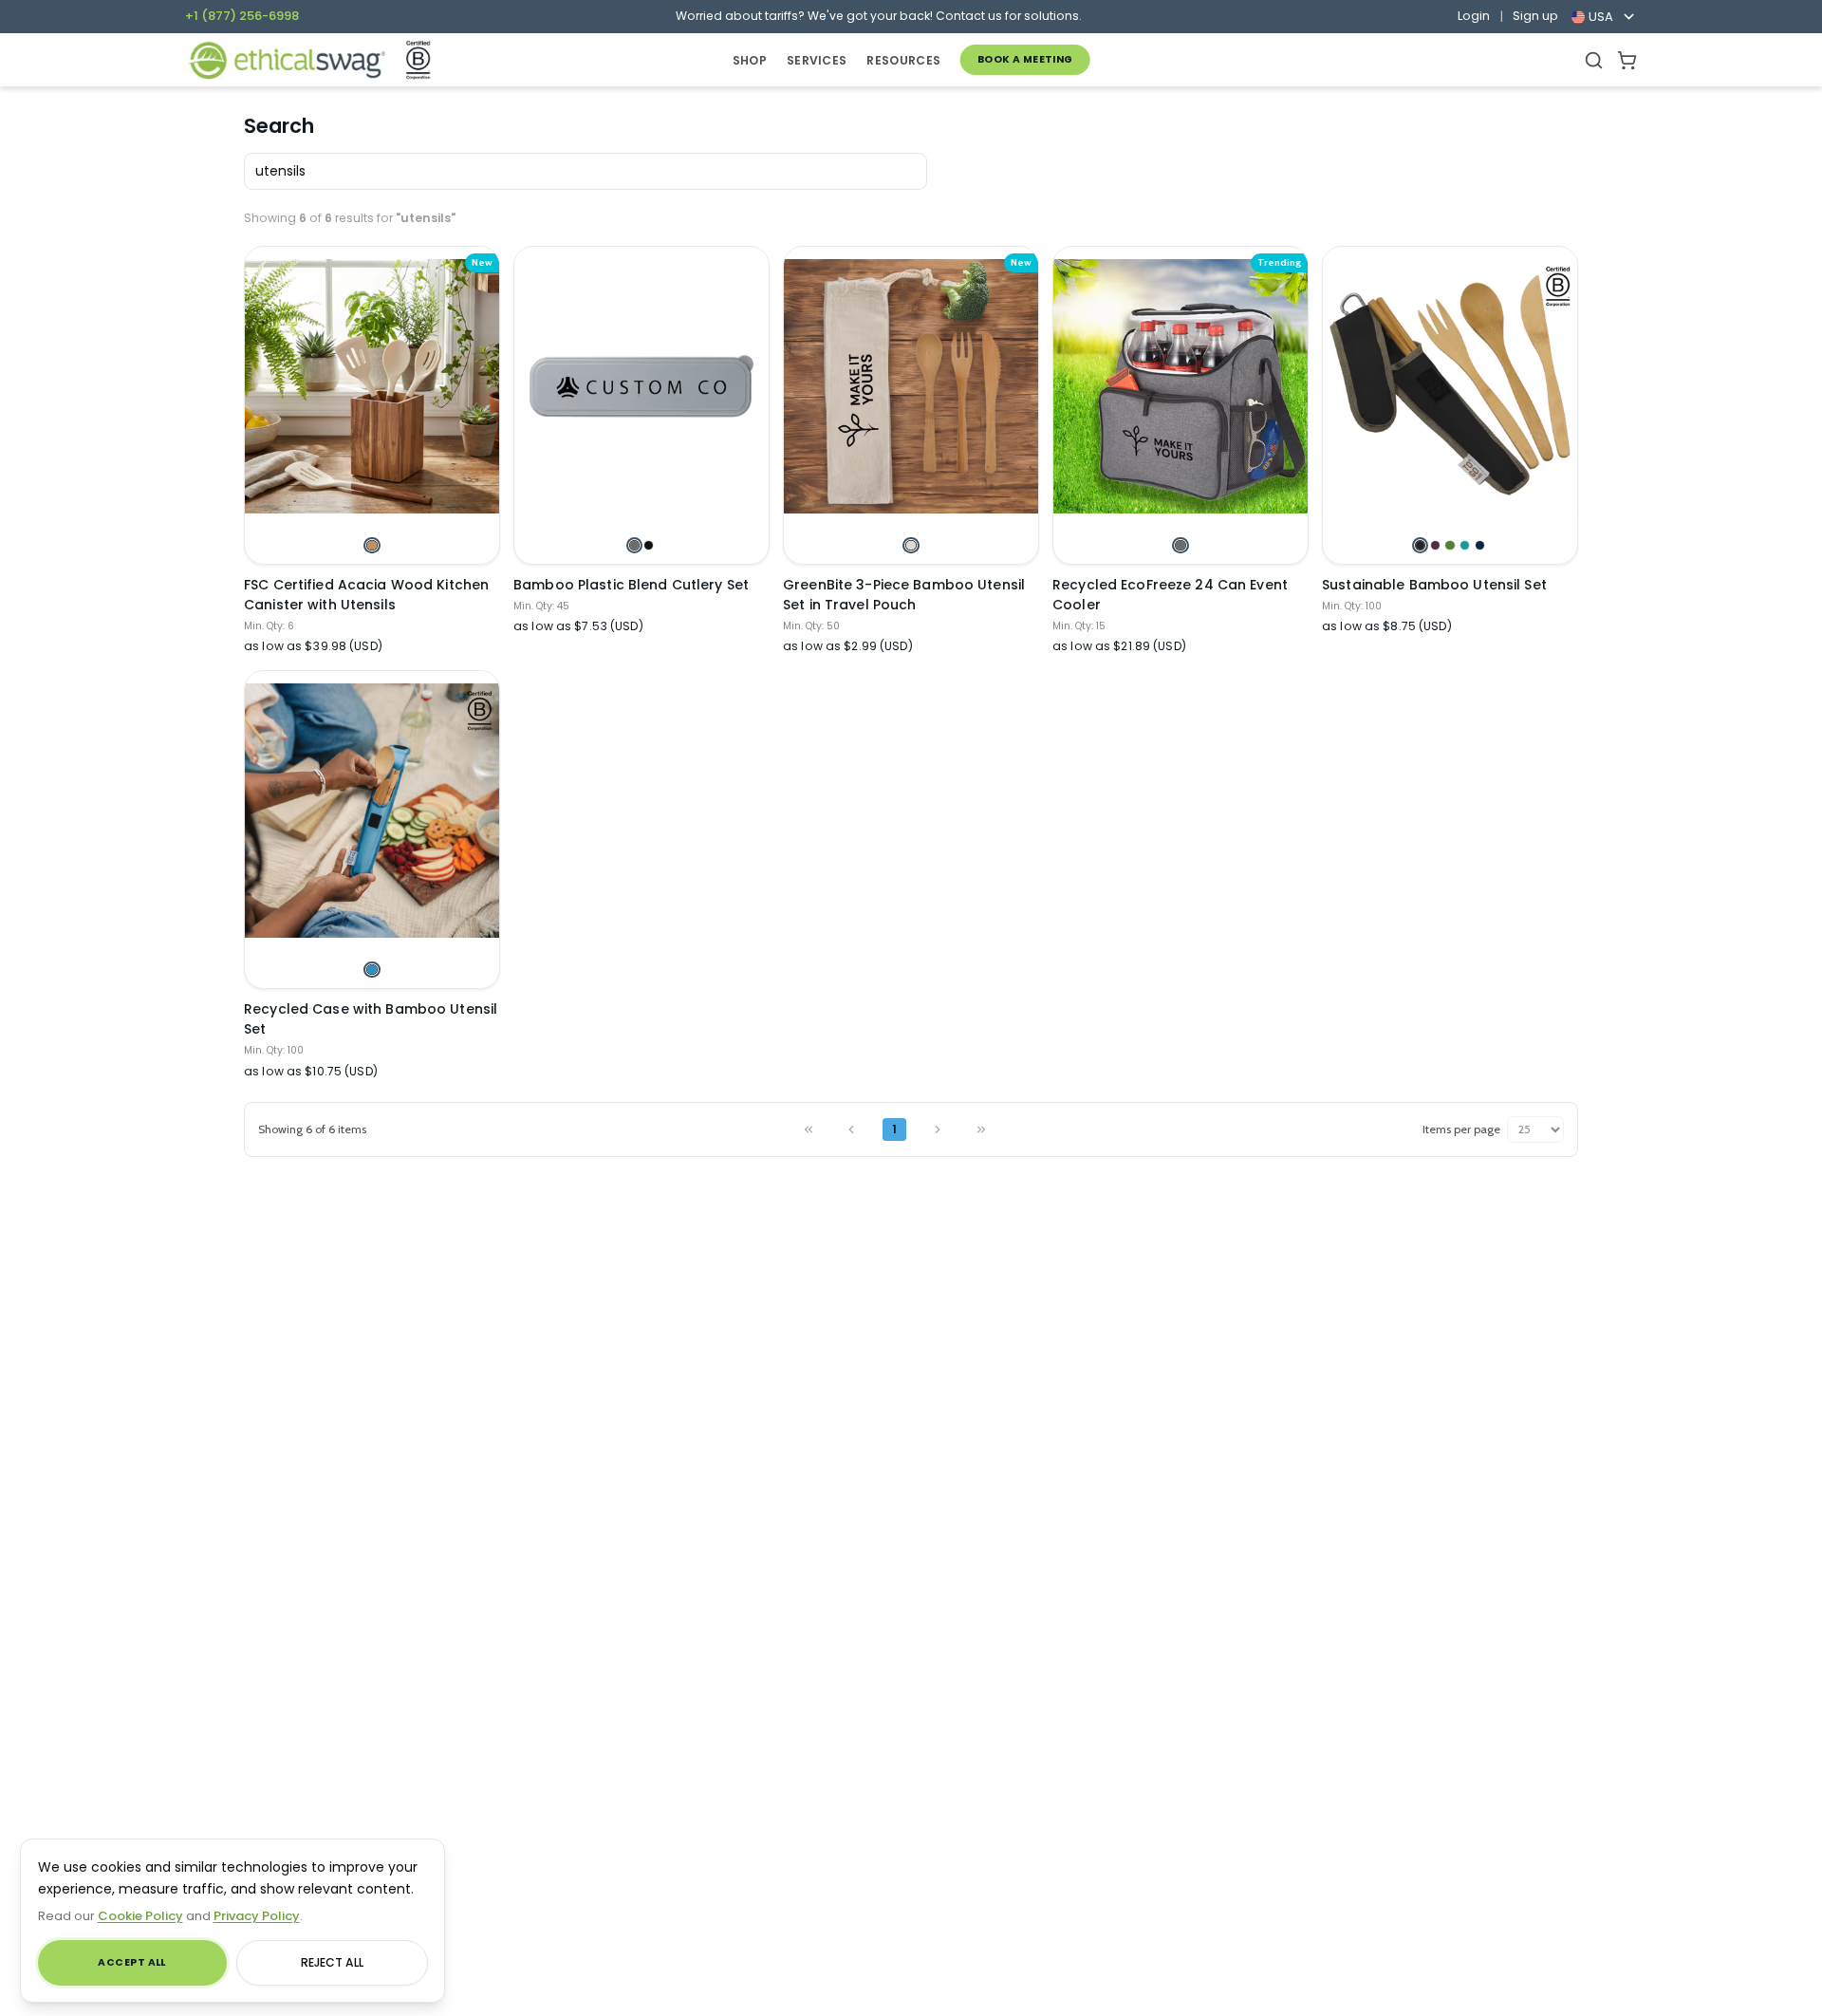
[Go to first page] (808, 1130)
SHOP (750, 60)
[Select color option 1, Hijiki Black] (1420, 545)
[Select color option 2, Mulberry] (1435, 545)
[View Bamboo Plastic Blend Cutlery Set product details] (641, 386)
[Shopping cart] (1627, 60)
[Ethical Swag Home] (287, 60)
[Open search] (1594, 60)
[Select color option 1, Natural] (911, 545)
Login (1474, 16)
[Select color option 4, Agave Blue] (1465, 545)
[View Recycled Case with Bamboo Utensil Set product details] (372, 811)
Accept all (131, 1962)
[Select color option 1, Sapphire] (372, 970)
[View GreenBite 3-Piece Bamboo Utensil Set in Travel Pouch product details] (911, 386)
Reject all (332, 1962)
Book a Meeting (1025, 59)
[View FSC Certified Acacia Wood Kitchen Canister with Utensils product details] (372, 386)
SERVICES (817, 60)
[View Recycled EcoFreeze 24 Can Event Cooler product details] (1181, 386)
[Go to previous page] (852, 1130)
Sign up (1535, 16)
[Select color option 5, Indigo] (1480, 545)
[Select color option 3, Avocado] (1450, 545)
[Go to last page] (981, 1130)
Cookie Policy (140, 1916)
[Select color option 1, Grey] (634, 545)
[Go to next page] (938, 1130)
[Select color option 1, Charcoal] (1180, 545)
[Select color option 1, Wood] (372, 545)
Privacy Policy (257, 1916)
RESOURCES (903, 60)
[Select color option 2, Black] (649, 545)
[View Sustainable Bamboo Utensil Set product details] (1450, 386)
